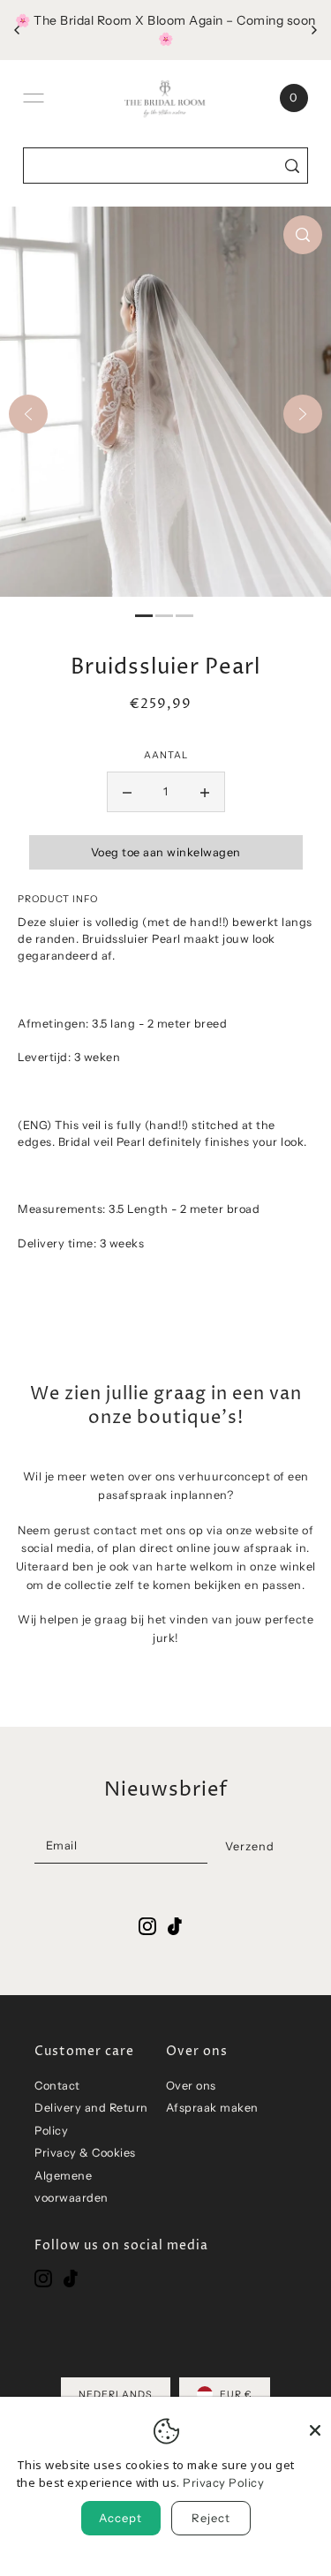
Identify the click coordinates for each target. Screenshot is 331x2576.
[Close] (315, 2421)
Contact (57, 2086)
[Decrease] (127, 792)
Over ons (191, 2086)
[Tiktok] (71, 2278)
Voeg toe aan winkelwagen (166, 852)
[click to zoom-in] (303, 235)
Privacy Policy (223, 2482)
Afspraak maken (212, 2108)
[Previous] (28, 414)
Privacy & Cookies (85, 2153)
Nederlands (116, 2395)
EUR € (236, 2395)
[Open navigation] (34, 98)
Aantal (166, 755)
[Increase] (205, 792)
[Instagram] (43, 2278)
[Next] (303, 414)
